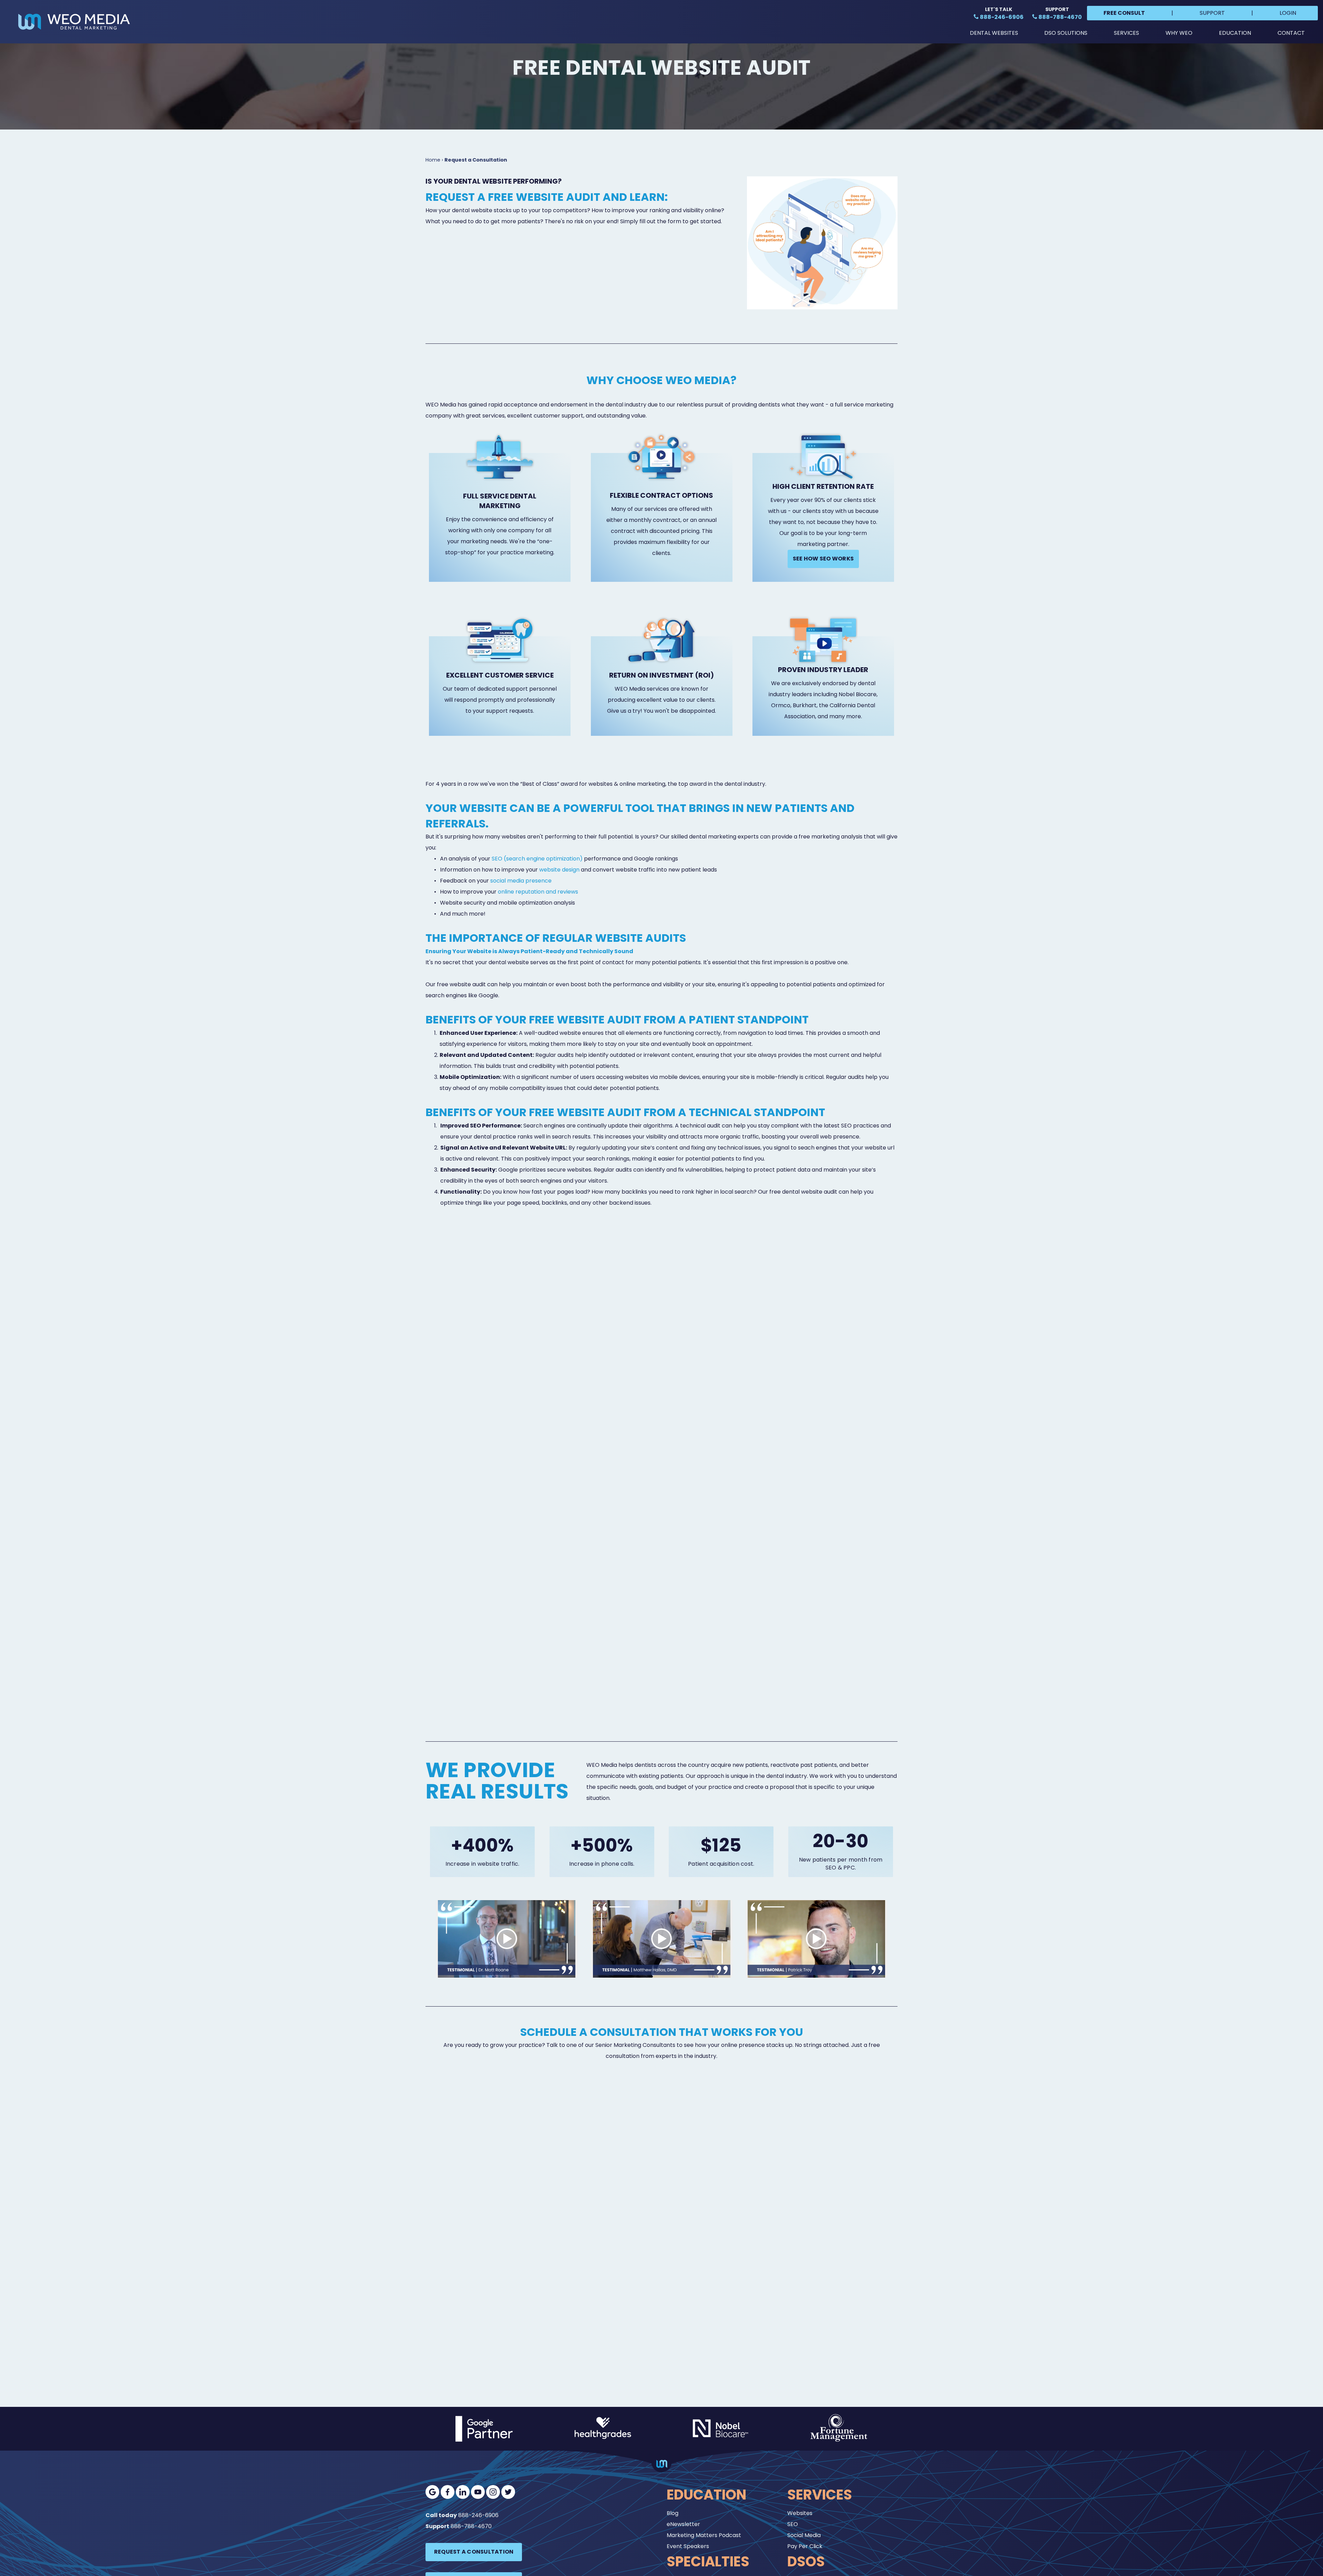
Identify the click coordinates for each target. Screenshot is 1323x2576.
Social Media (804, 2535)
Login (1288, 13)
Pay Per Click (805, 2546)
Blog (673, 2513)
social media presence (521, 881)
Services (1126, 33)
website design (559, 870)
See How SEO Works (823, 559)
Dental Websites (994, 33)
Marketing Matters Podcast (704, 2535)
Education (1235, 33)
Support (1212, 13)
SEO (793, 2524)
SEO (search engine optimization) (537, 859)
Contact (1291, 33)
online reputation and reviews (538, 892)
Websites (800, 2513)
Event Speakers (688, 2546)
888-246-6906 (478, 2515)
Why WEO (1179, 33)
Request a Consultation (474, 2552)
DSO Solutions (1066, 33)
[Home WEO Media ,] (74, 22)
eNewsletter (683, 2524)
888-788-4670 (471, 2526)
